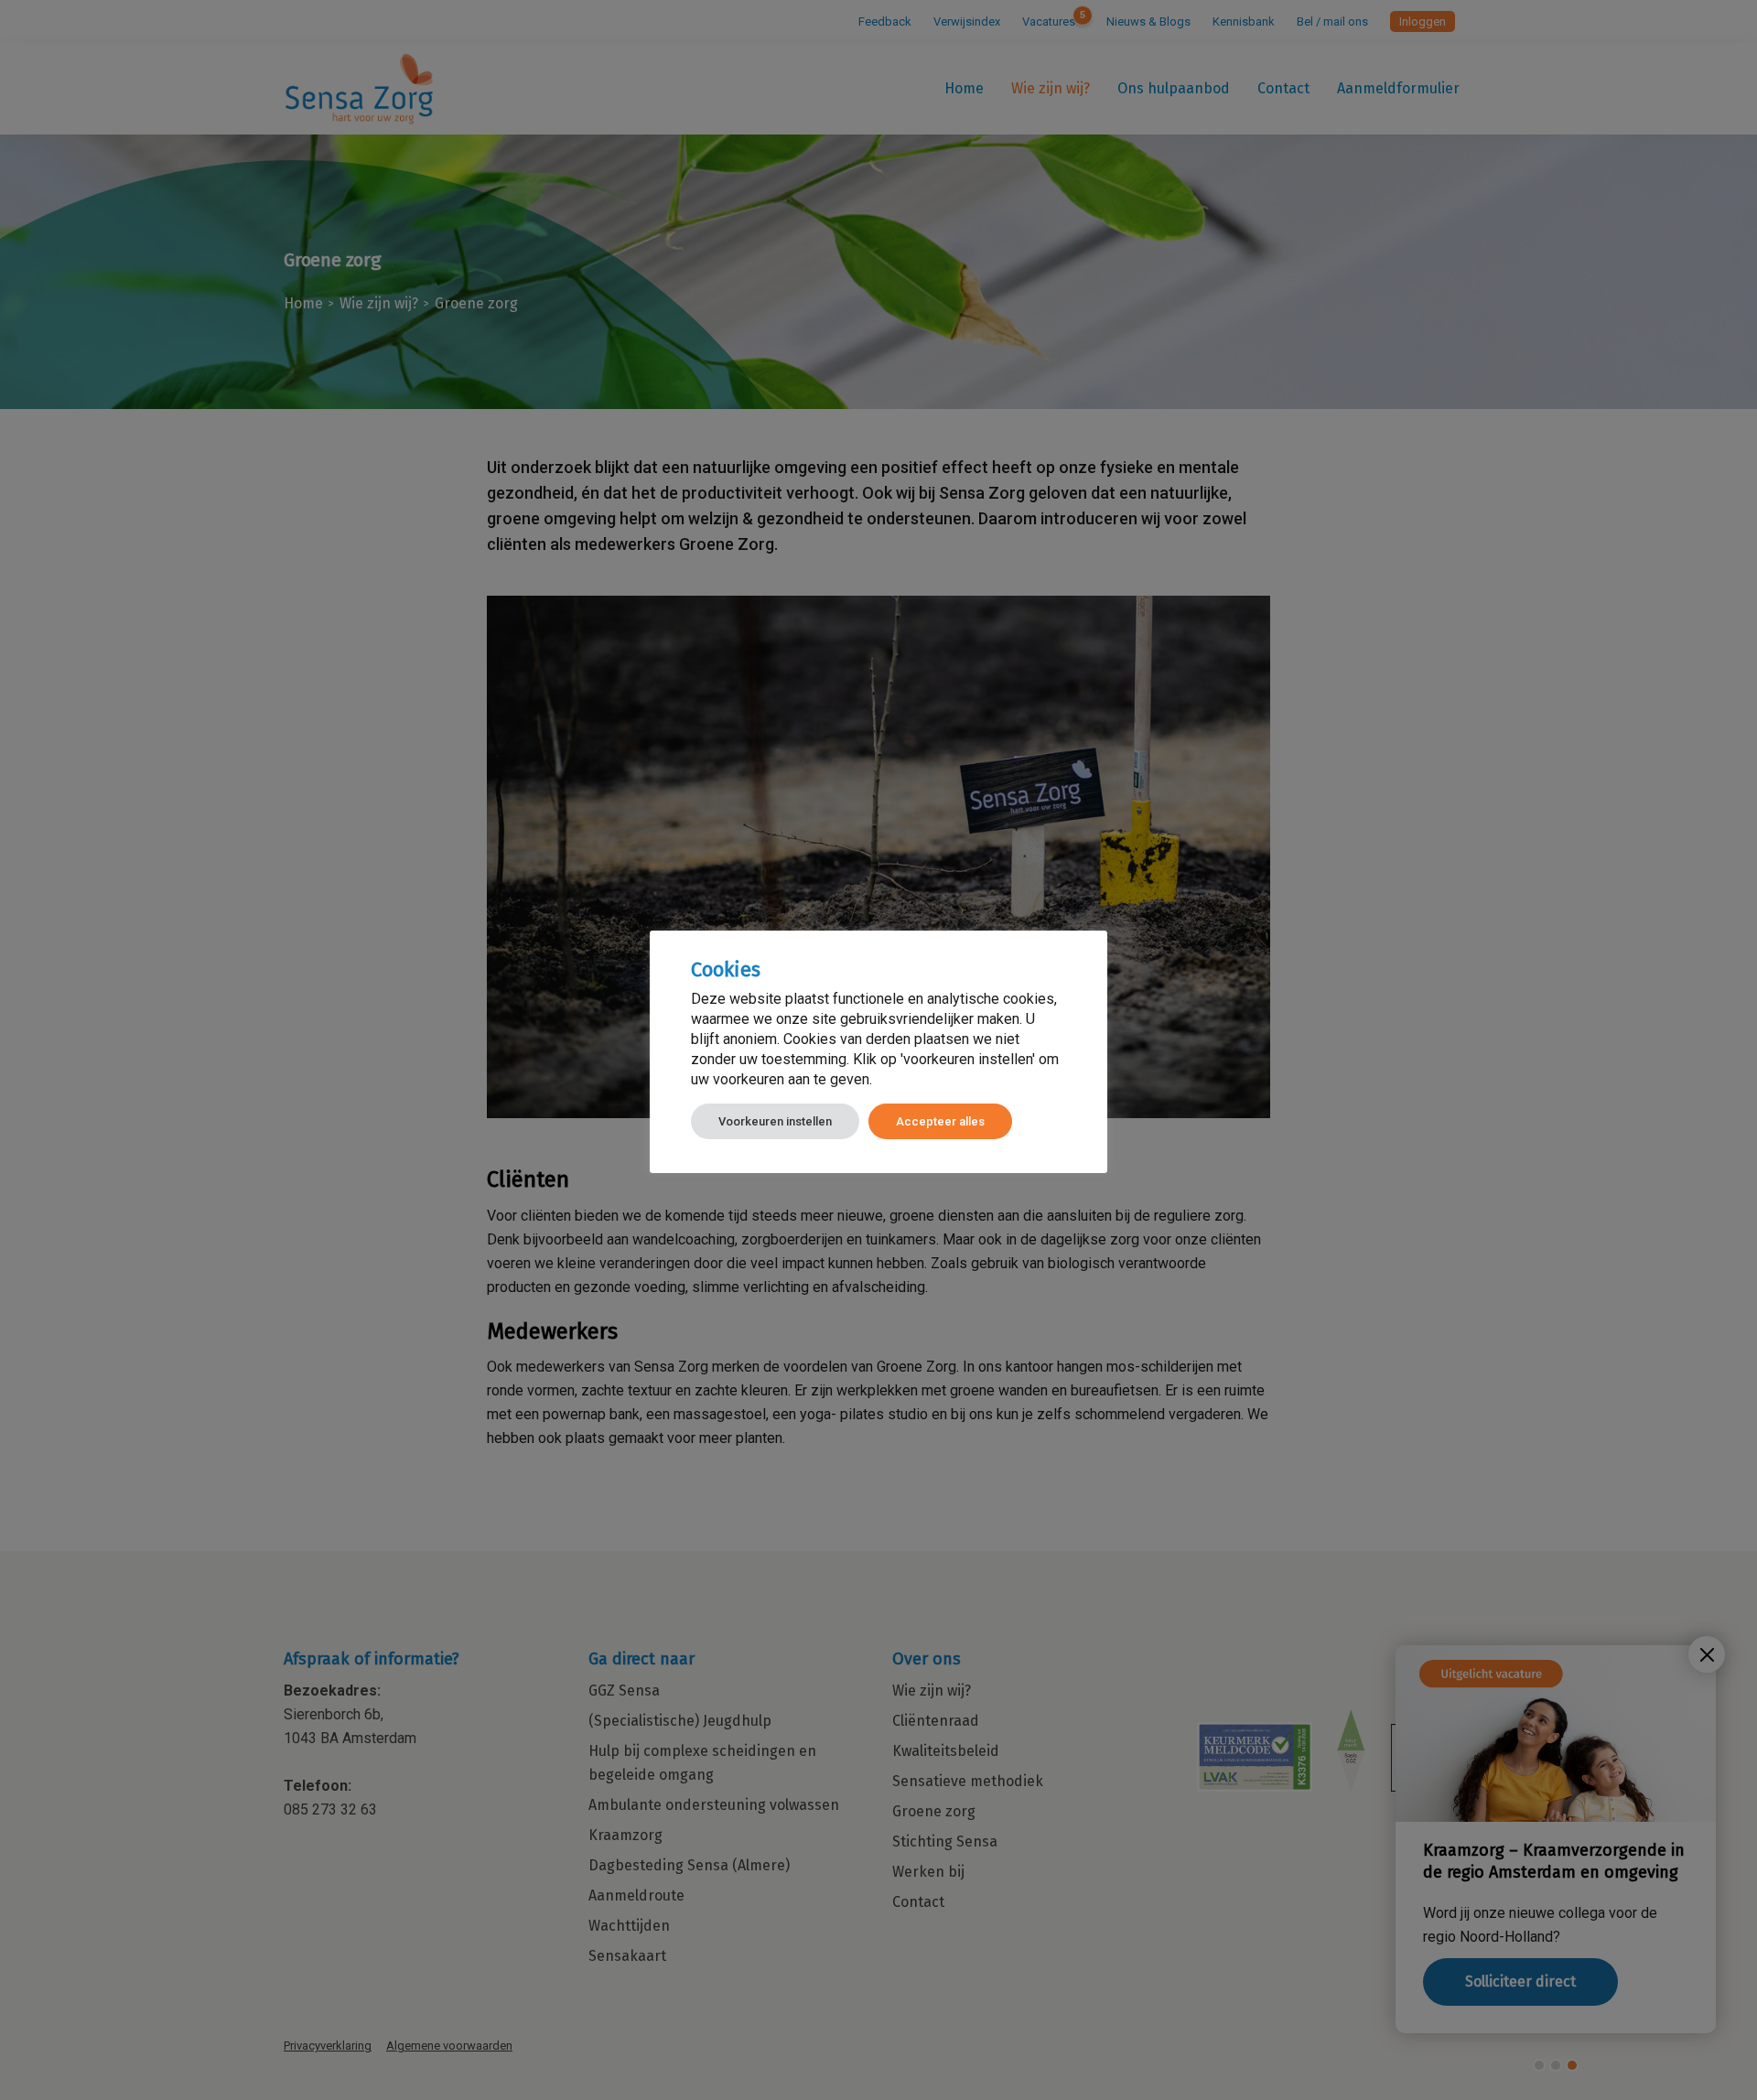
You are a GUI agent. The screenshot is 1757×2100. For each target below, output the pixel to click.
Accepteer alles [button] (940, 1121)
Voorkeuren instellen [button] (775, 1121)
